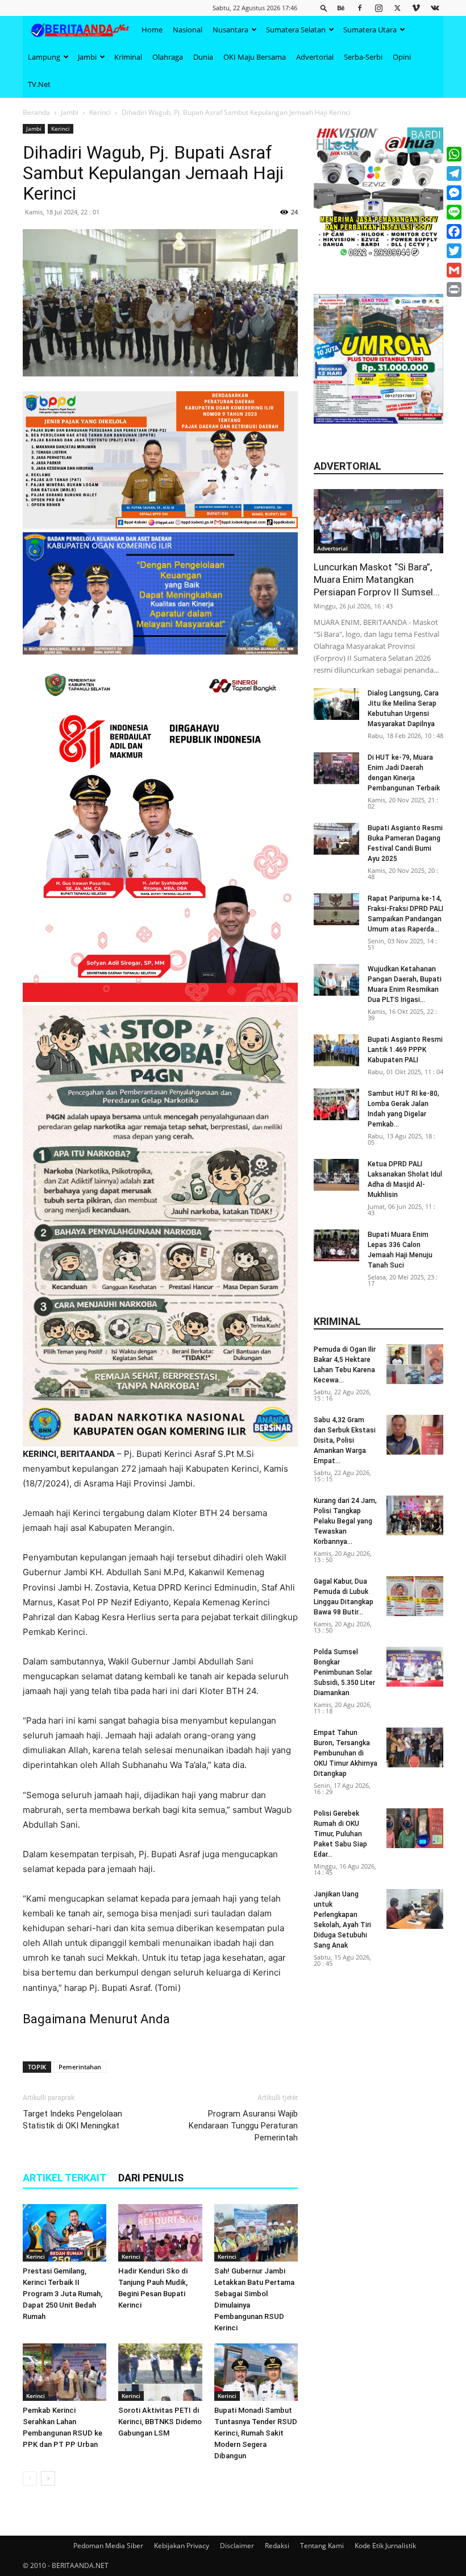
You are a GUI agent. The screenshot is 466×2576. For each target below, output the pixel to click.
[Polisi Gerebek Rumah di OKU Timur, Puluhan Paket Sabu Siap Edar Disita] (415, 1828)
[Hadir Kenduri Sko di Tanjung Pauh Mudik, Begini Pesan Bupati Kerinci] (160, 2233)
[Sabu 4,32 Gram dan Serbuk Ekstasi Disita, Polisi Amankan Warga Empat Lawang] (415, 1435)
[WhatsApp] (454, 154)
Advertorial (315, 57)
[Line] (454, 212)
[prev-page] (30, 2478)
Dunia (203, 57)
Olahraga (168, 57)
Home (152, 30)
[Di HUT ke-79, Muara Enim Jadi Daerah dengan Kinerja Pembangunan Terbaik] (336, 768)
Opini (402, 57)
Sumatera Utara (370, 30)
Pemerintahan (80, 2067)
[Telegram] (454, 173)
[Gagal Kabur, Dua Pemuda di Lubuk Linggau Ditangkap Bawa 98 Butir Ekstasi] (415, 1596)
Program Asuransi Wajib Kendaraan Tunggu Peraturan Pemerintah (243, 2126)
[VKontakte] (435, 8)
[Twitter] (397, 8)
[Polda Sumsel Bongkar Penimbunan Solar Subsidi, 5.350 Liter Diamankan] (415, 1667)
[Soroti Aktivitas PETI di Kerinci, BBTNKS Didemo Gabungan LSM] (160, 2372)
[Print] (454, 289)
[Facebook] (360, 8)
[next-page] (48, 2478)
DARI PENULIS (151, 2178)
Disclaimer (237, 2546)
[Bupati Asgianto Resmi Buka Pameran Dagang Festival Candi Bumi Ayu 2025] (336, 839)
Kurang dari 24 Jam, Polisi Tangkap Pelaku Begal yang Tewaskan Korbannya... (345, 1521)
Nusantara (230, 30)
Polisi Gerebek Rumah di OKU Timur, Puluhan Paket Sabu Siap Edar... (340, 1834)
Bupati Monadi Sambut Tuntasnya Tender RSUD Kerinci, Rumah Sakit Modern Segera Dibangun (256, 2433)
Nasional (188, 30)
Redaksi (277, 2546)
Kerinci (100, 112)
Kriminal (128, 57)
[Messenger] (454, 193)
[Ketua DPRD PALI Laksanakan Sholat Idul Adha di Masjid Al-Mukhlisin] (336, 1175)
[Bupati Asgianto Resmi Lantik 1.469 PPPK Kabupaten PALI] (336, 1050)
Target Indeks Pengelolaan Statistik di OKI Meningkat (72, 2120)
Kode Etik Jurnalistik (385, 2546)
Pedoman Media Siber (108, 2546)
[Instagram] (378, 8)
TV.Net (39, 84)
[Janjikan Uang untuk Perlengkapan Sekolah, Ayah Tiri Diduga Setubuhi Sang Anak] (415, 1909)
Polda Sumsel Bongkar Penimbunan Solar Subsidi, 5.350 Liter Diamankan (344, 1672)
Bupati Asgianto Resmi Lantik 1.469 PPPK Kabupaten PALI (405, 1050)
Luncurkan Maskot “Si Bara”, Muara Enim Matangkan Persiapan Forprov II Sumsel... (377, 579)
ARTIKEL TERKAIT (65, 2178)
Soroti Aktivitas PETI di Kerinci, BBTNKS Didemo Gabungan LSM (160, 2422)
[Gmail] (454, 270)
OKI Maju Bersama (255, 57)
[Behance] (341, 8)
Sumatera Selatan (296, 30)
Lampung (44, 57)
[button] (324, 8)
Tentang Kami (322, 2546)
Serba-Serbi (363, 57)
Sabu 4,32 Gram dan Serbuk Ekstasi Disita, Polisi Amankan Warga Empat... (345, 1440)
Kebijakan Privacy (182, 2546)
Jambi (87, 57)
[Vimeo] (416, 8)
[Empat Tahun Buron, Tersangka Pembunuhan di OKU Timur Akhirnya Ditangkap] (415, 1747)
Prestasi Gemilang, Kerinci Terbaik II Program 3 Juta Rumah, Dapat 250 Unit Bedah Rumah (63, 2294)
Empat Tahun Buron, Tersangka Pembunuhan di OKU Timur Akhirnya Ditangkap (346, 1753)
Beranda (36, 112)
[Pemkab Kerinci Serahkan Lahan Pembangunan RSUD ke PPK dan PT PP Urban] (65, 2372)
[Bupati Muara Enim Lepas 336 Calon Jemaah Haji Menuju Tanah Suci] (336, 1245)
